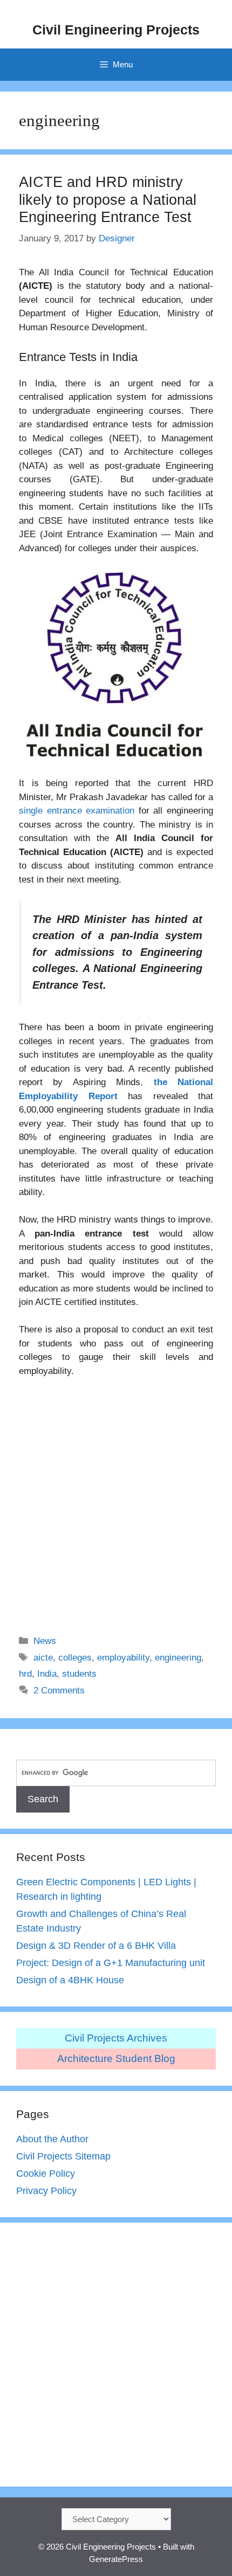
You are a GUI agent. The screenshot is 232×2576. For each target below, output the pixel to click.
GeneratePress (116, 2559)
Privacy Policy (46, 2191)
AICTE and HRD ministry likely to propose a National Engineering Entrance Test (108, 200)
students (79, 1674)
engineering (178, 1658)
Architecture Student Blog (116, 2058)
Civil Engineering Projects (116, 30)
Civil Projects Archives (116, 2038)
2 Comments (59, 1690)
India (47, 1674)
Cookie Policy (46, 2174)
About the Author (52, 2139)
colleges (75, 1658)
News (45, 1641)
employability (123, 1658)
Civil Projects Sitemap (63, 2156)
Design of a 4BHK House (70, 1980)
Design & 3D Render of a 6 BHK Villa (96, 1946)
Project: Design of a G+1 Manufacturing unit (111, 1963)
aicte (43, 1658)
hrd (25, 1674)
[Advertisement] (116, 1499)
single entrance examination (77, 811)
